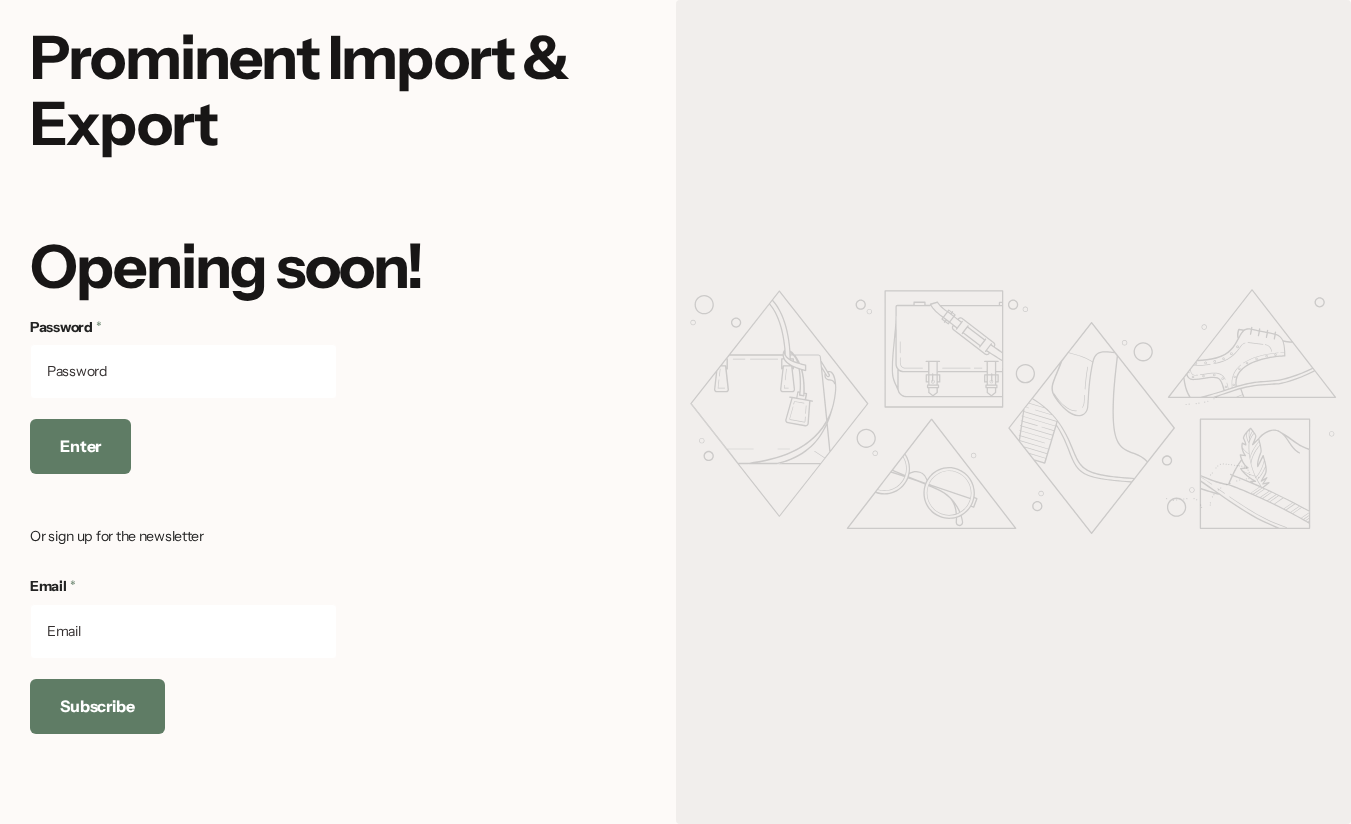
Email (52, 586)
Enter (80, 446)
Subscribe (97, 706)
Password (66, 327)
